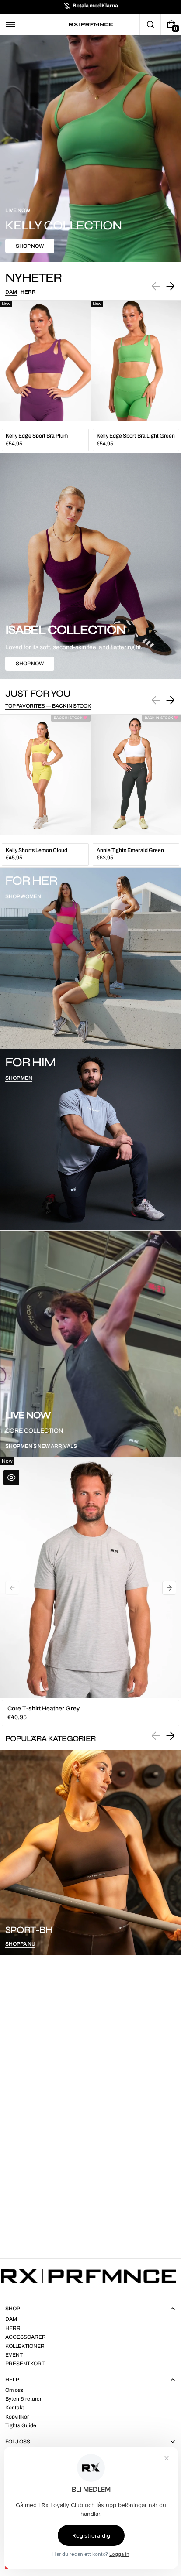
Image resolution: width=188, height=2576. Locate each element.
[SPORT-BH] (91, 1852)
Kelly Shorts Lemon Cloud (37, 850)
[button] (10, 24)
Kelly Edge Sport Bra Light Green (136, 436)
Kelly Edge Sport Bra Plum (37, 436)
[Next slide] (170, 286)
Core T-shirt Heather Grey (44, 1709)
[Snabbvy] (11, 1478)
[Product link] (45, 377)
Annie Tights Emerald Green (131, 850)
